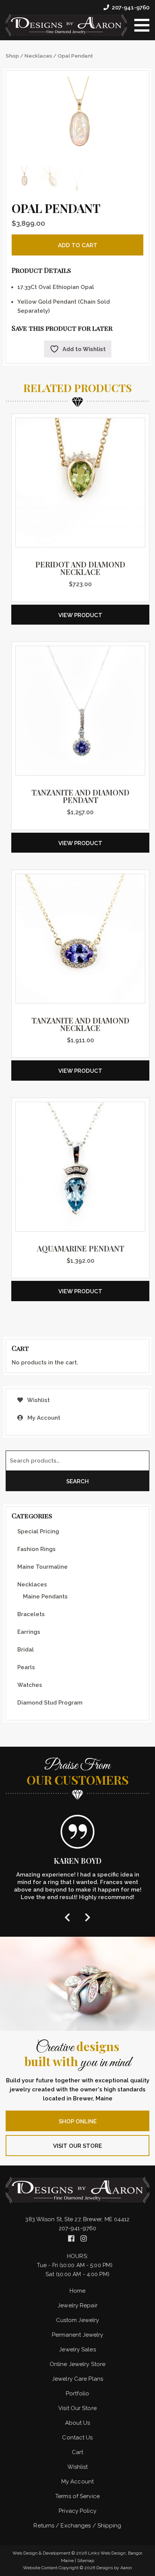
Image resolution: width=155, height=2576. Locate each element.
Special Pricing (38, 1531)
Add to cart (78, 245)
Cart (77, 2452)
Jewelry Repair (77, 2305)
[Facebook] (72, 2238)
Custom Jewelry (77, 2320)
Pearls (26, 1667)
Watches (30, 1685)
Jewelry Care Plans (77, 2379)
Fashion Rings (36, 1549)
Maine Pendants (45, 1597)
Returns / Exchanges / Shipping (77, 2526)
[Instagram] (84, 2238)
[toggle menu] (142, 25)
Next (88, 1917)
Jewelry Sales (77, 2349)
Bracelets (31, 1614)
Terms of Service (77, 2496)
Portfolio (77, 2394)
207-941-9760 (131, 8)
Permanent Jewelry (78, 2335)
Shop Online (78, 2121)
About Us (78, 2423)
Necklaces (38, 56)
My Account (43, 1418)
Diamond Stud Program (50, 1703)
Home (77, 2291)
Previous (67, 1917)
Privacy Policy (77, 2511)
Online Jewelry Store (77, 2364)
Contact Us (77, 2438)
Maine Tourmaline (43, 1567)
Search (77, 1481)
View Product (80, 615)
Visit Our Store (77, 2146)
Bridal (26, 1650)
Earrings (29, 1632)
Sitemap (86, 2561)
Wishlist (38, 1400)
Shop (12, 56)
